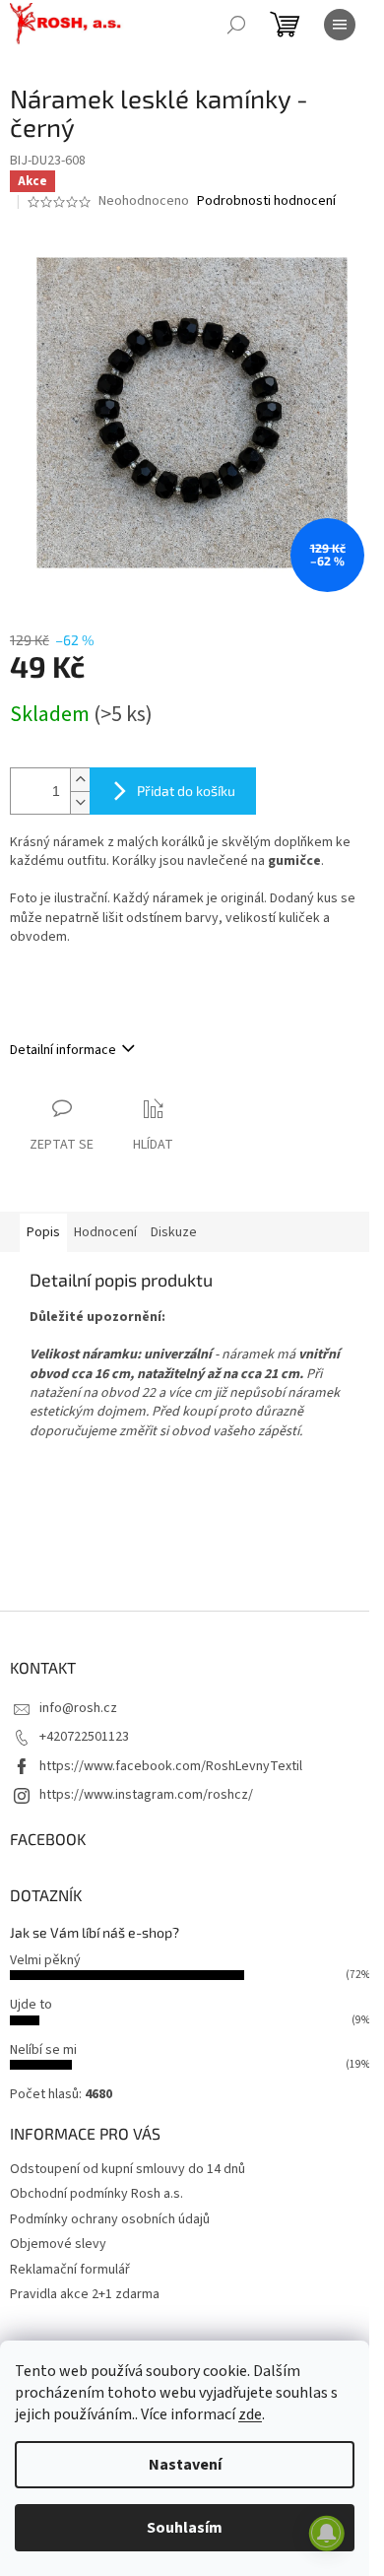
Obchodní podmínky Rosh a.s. (96, 2194)
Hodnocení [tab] (105, 1232)
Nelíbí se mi (43, 2050)
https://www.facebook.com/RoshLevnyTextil (171, 1766)
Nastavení (185, 2465)
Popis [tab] (43, 1232)
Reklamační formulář (70, 2270)
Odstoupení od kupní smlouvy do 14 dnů (128, 2169)
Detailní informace (63, 1050)
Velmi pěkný (45, 1960)
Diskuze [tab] (174, 1232)
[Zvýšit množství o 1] (80, 780)
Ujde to (31, 2005)
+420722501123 (84, 1737)
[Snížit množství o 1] (80, 802)
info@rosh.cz (78, 1708)
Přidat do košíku (186, 791)
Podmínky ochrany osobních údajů (110, 2219)
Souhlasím (185, 2528)
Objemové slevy (58, 2244)
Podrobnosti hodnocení (266, 201)
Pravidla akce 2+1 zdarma (85, 2294)
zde (250, 2414)
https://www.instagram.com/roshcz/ (146, 1795)
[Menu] (340, 25)
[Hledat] (236, 25)
